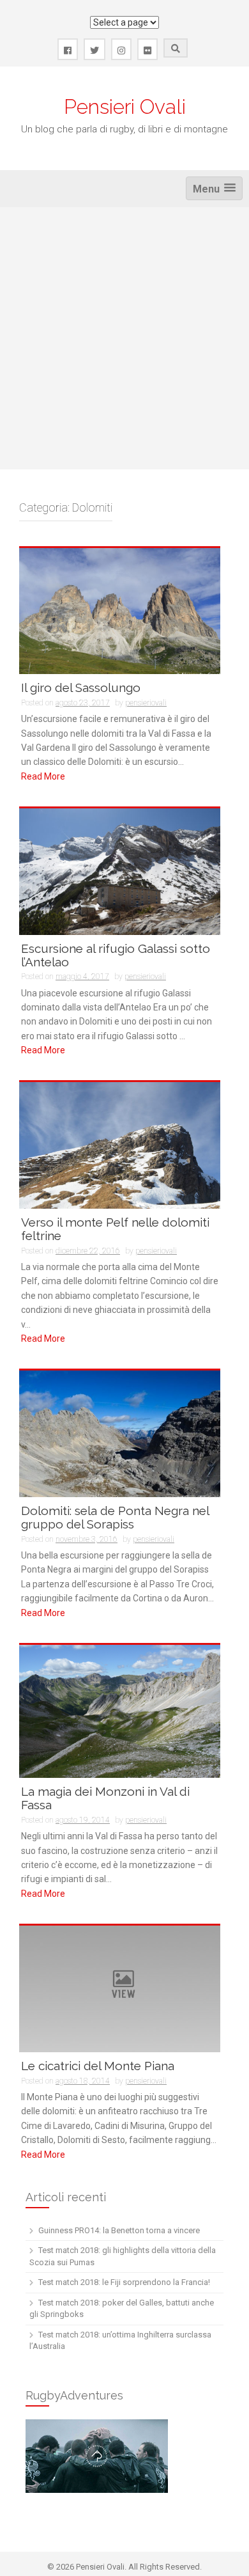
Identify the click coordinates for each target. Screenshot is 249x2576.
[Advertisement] (124, 338)
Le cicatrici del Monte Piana (98, 2066)
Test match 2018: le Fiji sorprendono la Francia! (124, 2282)
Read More (43, 776)
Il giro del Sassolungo (81, 687)
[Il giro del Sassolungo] (120, 610)
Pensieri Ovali (125, 106)
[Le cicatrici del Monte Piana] (120, 1988)
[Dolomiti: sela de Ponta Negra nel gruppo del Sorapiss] (120, 1433)
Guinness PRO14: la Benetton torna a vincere (119, 2230)
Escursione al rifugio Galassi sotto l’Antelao (116, 955)
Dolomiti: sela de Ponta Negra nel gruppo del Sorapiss (115, 1517)
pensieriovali (146, 703)
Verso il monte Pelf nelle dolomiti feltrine (115, 1229)
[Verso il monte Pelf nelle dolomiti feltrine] (120, 1145)
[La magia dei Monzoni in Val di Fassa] (120, 1711)
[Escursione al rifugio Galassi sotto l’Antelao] (120, 871)
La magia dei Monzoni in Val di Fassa (105, 1798)
